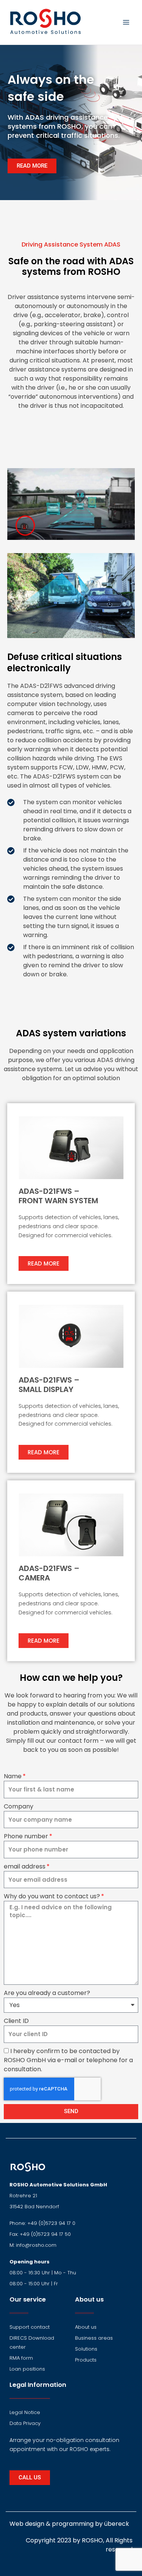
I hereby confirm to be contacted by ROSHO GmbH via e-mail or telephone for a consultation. (68, 2060)
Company (19, 1806)
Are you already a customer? (47, 1993)
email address (25, 1866)
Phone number (26, 1836)
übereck (117, 2524)
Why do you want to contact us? (52, 1896)
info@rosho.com (36, 2245)
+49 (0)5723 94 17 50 (45, 2234)
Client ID (16, 2021)
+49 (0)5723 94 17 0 (51, 2223)
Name (13, 1776)
